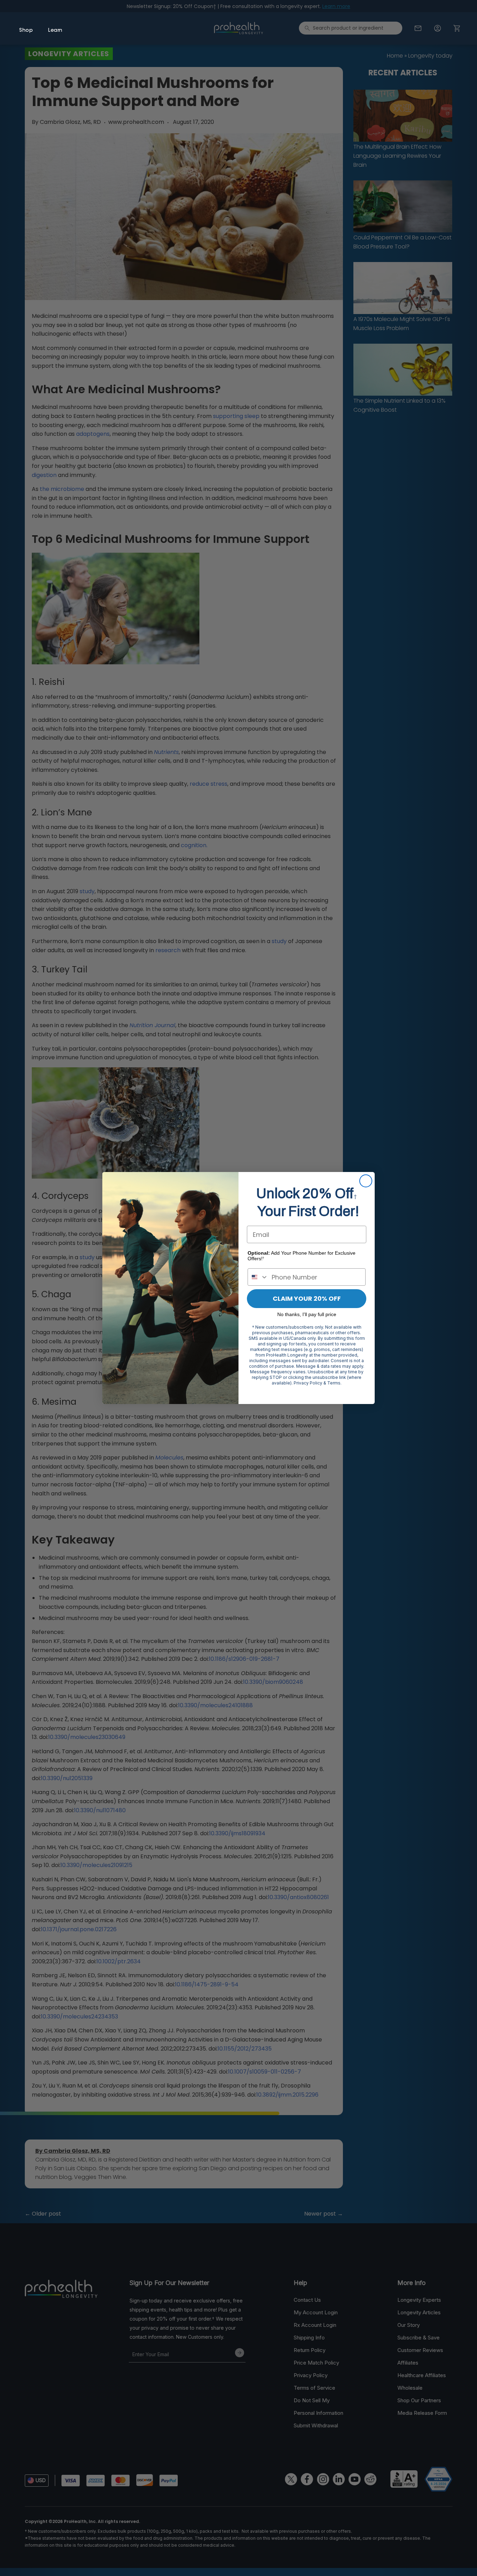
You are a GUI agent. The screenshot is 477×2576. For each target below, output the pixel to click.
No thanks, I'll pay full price (307, 1314)
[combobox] (258, 1277)
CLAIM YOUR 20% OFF (307, 1298)
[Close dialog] (366, 1181)
